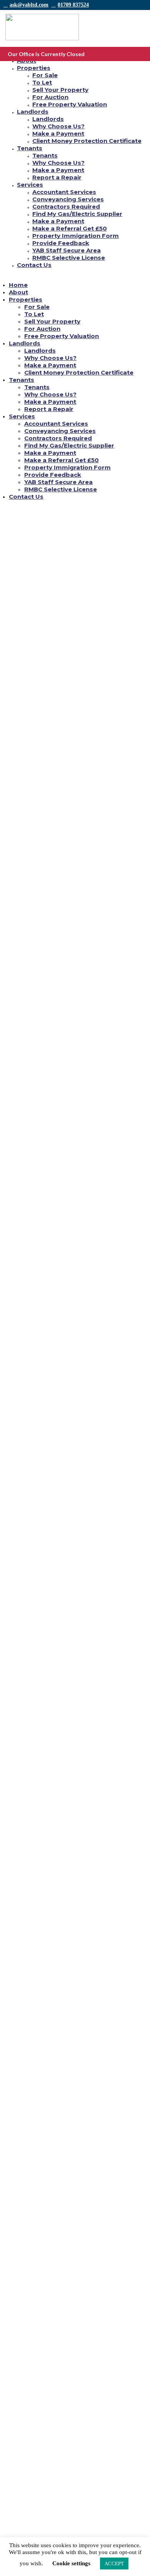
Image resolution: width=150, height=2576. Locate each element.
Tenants (30, 148)
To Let (42, 82)
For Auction (50, 97)
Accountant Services (64, 192)
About (18, 292)
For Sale (45, 75)
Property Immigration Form (76, 236)
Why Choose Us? (58, 126)
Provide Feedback (61, 243)
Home (18, 285)
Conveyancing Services (68, 199)
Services (30, 185)
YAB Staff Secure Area (67, 250)
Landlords (33, 112)
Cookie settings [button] (71, 2563)
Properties (34, 68)
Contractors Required (66, 207)
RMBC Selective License (69, 258)
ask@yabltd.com (29, 5)
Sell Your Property (60, 90)
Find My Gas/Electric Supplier (77, 214)
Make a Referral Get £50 (70, 228)
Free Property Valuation (70, 104)
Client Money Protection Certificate (87, 141)
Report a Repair (57, 177)
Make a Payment (58, 134)
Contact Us (34, 265)
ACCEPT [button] (114, 2564)
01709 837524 (73, 5)
